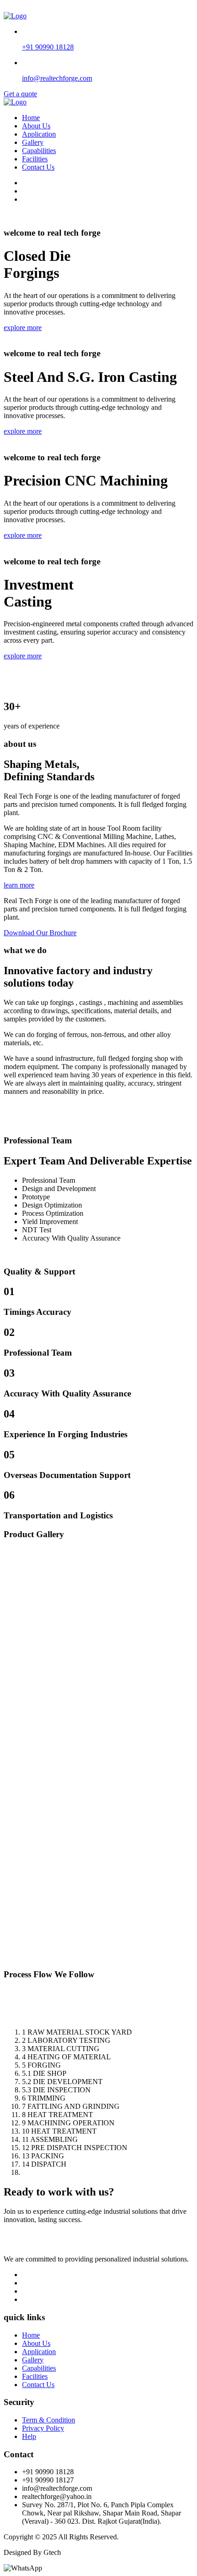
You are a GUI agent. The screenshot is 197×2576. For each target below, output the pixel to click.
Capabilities (39, 151)
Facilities (35, 159)
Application (39, 134)
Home (31, 118)
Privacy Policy (43, 2428)
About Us (36, 126)
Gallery (33, 142)
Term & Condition (49, 2420)
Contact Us (38, 167)
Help (29, 2436)
